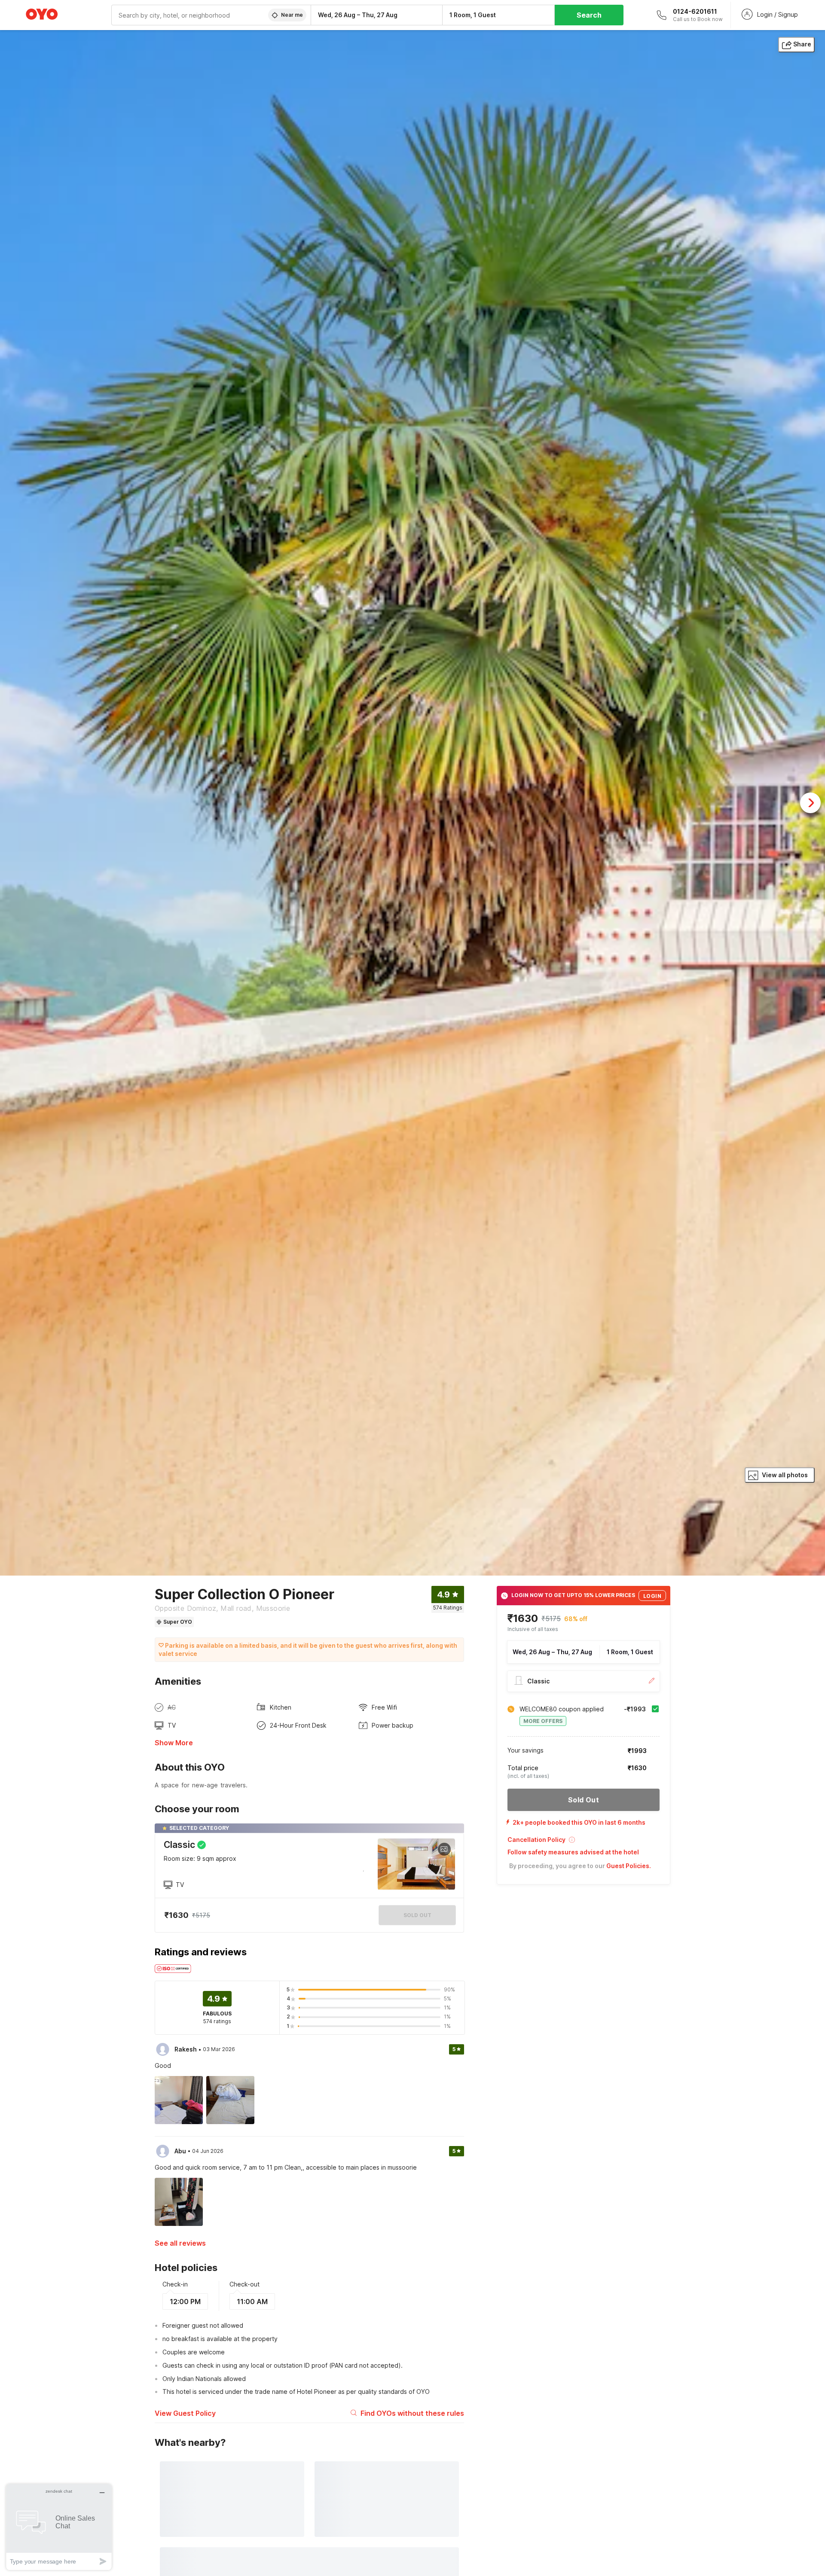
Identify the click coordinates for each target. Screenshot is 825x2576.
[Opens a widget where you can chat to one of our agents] (59, 2527)
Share (802, 44)
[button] (584, 1843)
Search (589, 15)
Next (810, 803)
